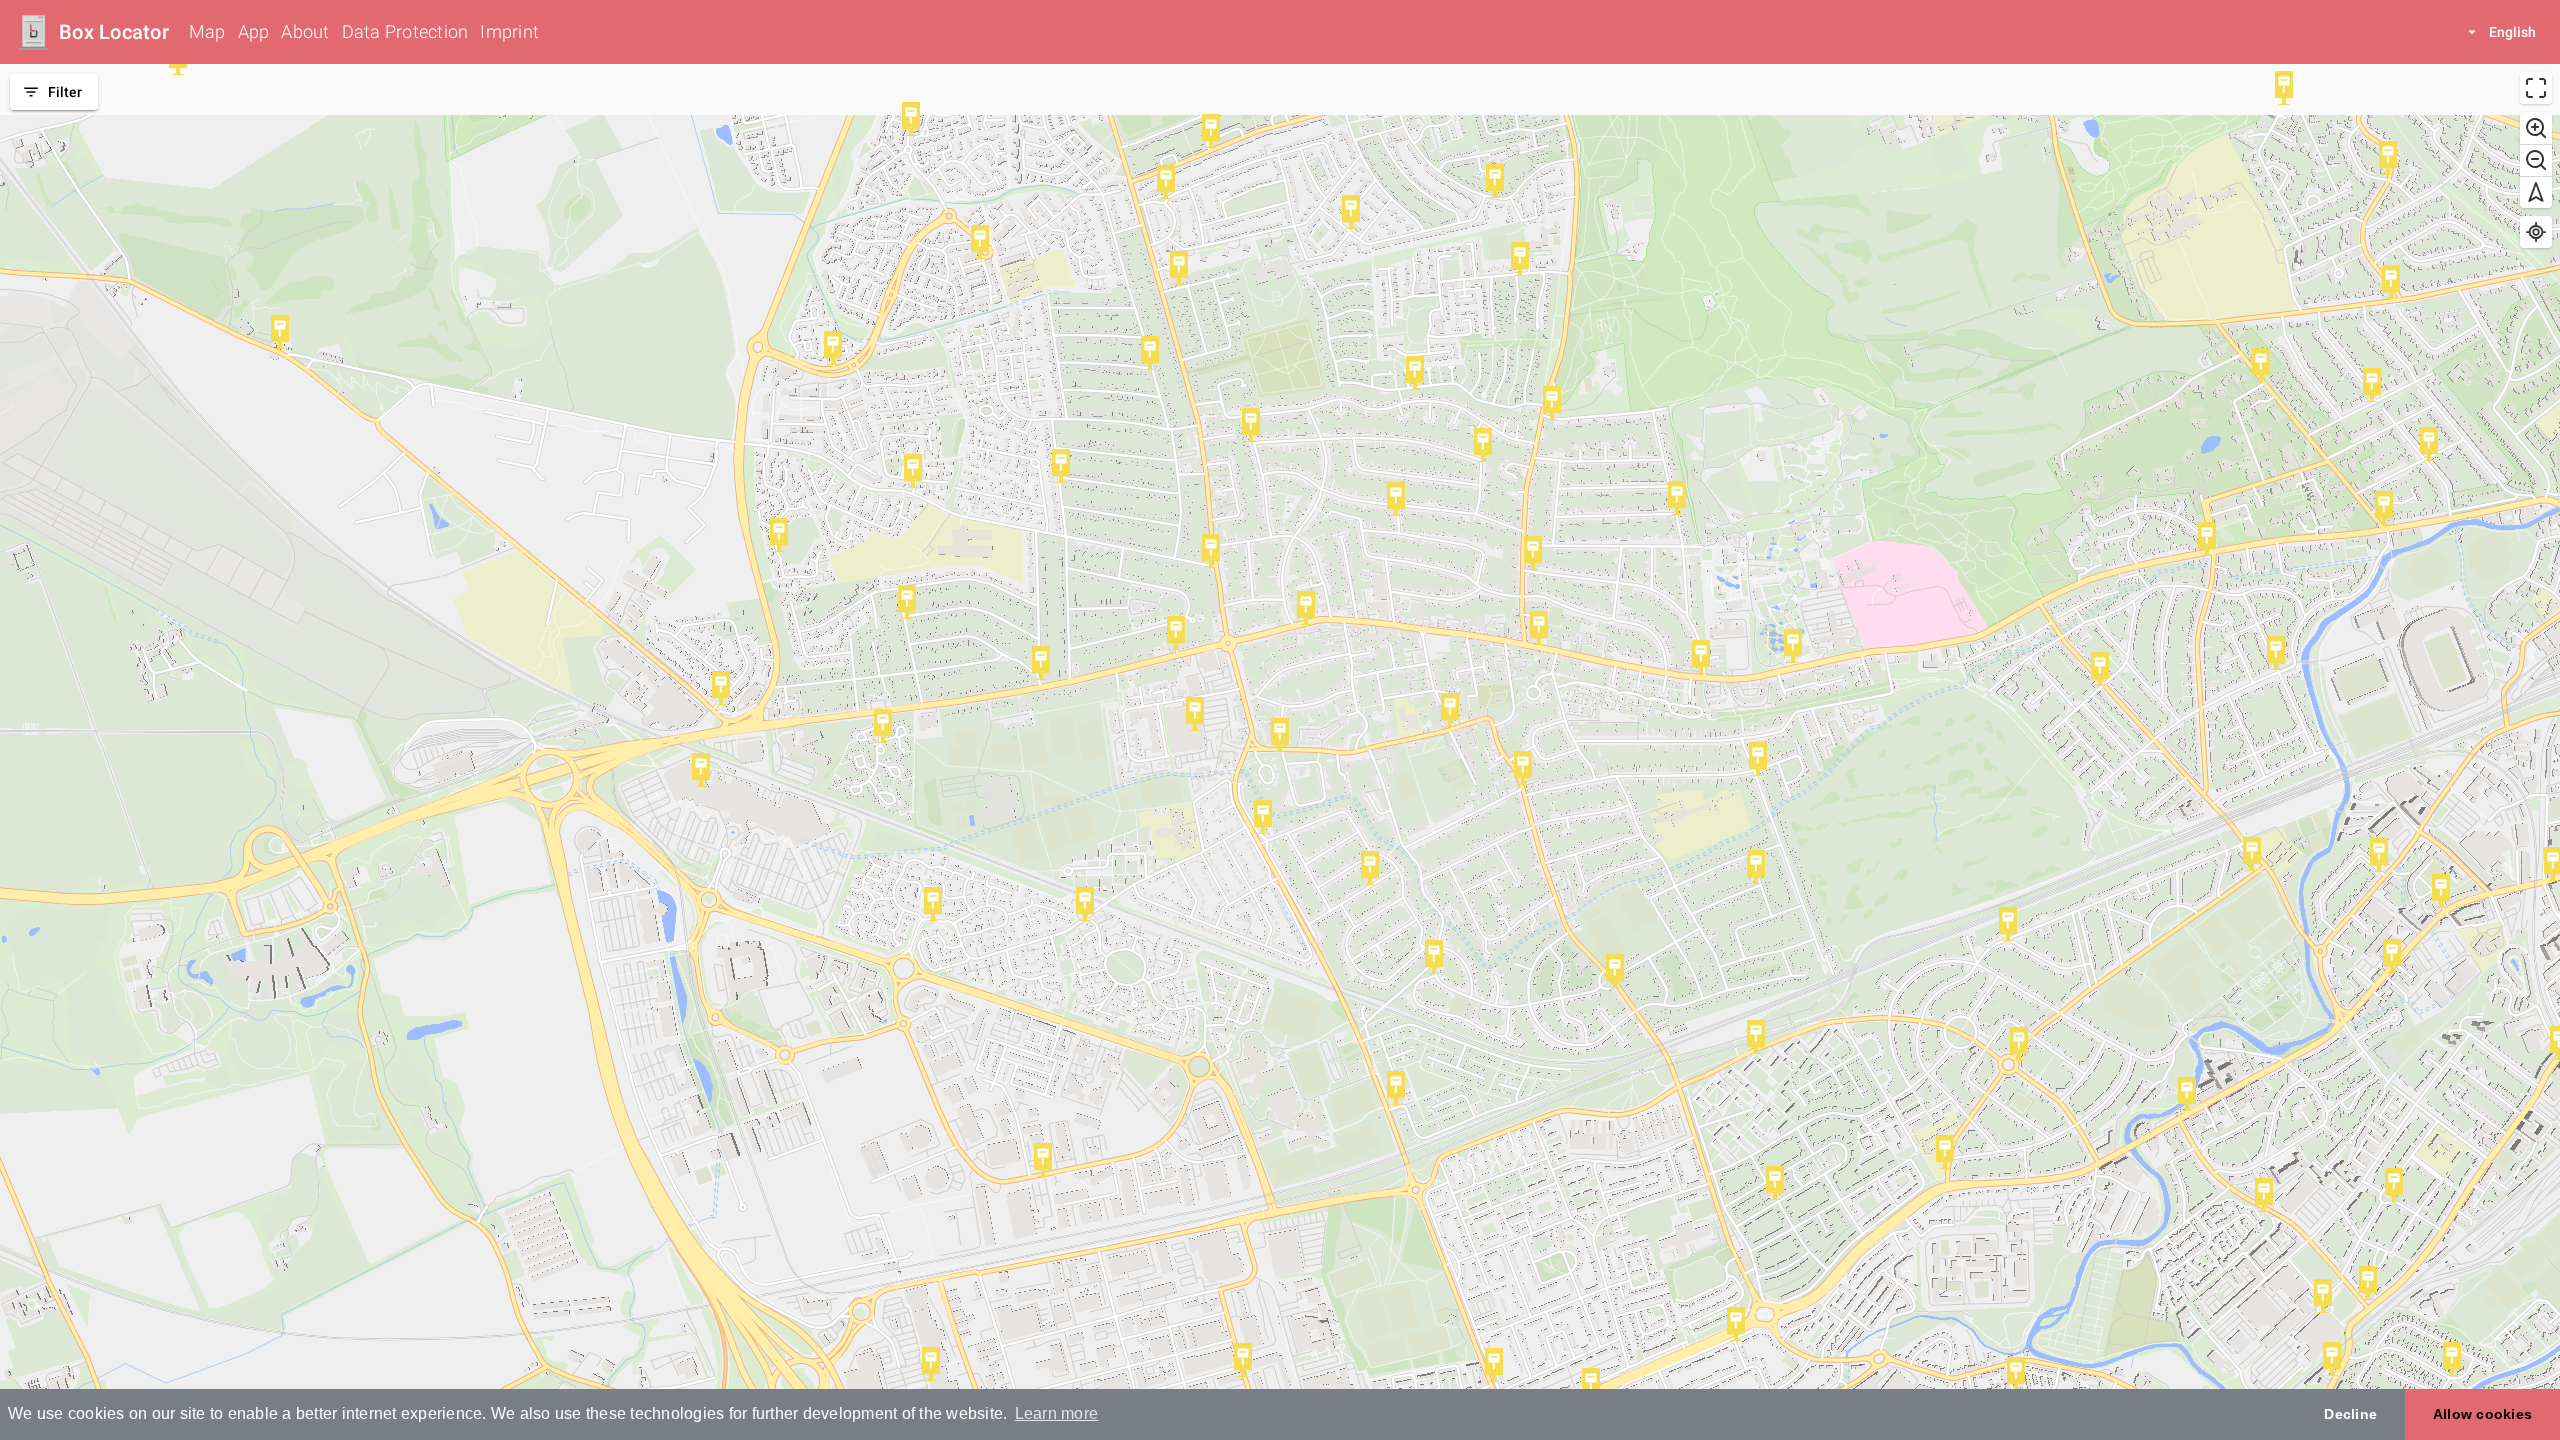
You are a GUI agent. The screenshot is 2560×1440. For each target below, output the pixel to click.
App (254, 31)
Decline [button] (2350, 1414)
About (305, 31)
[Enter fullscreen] (2536, 88)
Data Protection (405, 31)
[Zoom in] (2536, 128)
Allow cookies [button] (2482, 1414)
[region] (1280, 752)
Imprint (509, 31)
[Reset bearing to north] (2536, 192)
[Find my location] (2536, 232)
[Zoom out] (2536, 160)
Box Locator (114, 32)
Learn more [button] (1057, 1413)
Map (207, 31)
